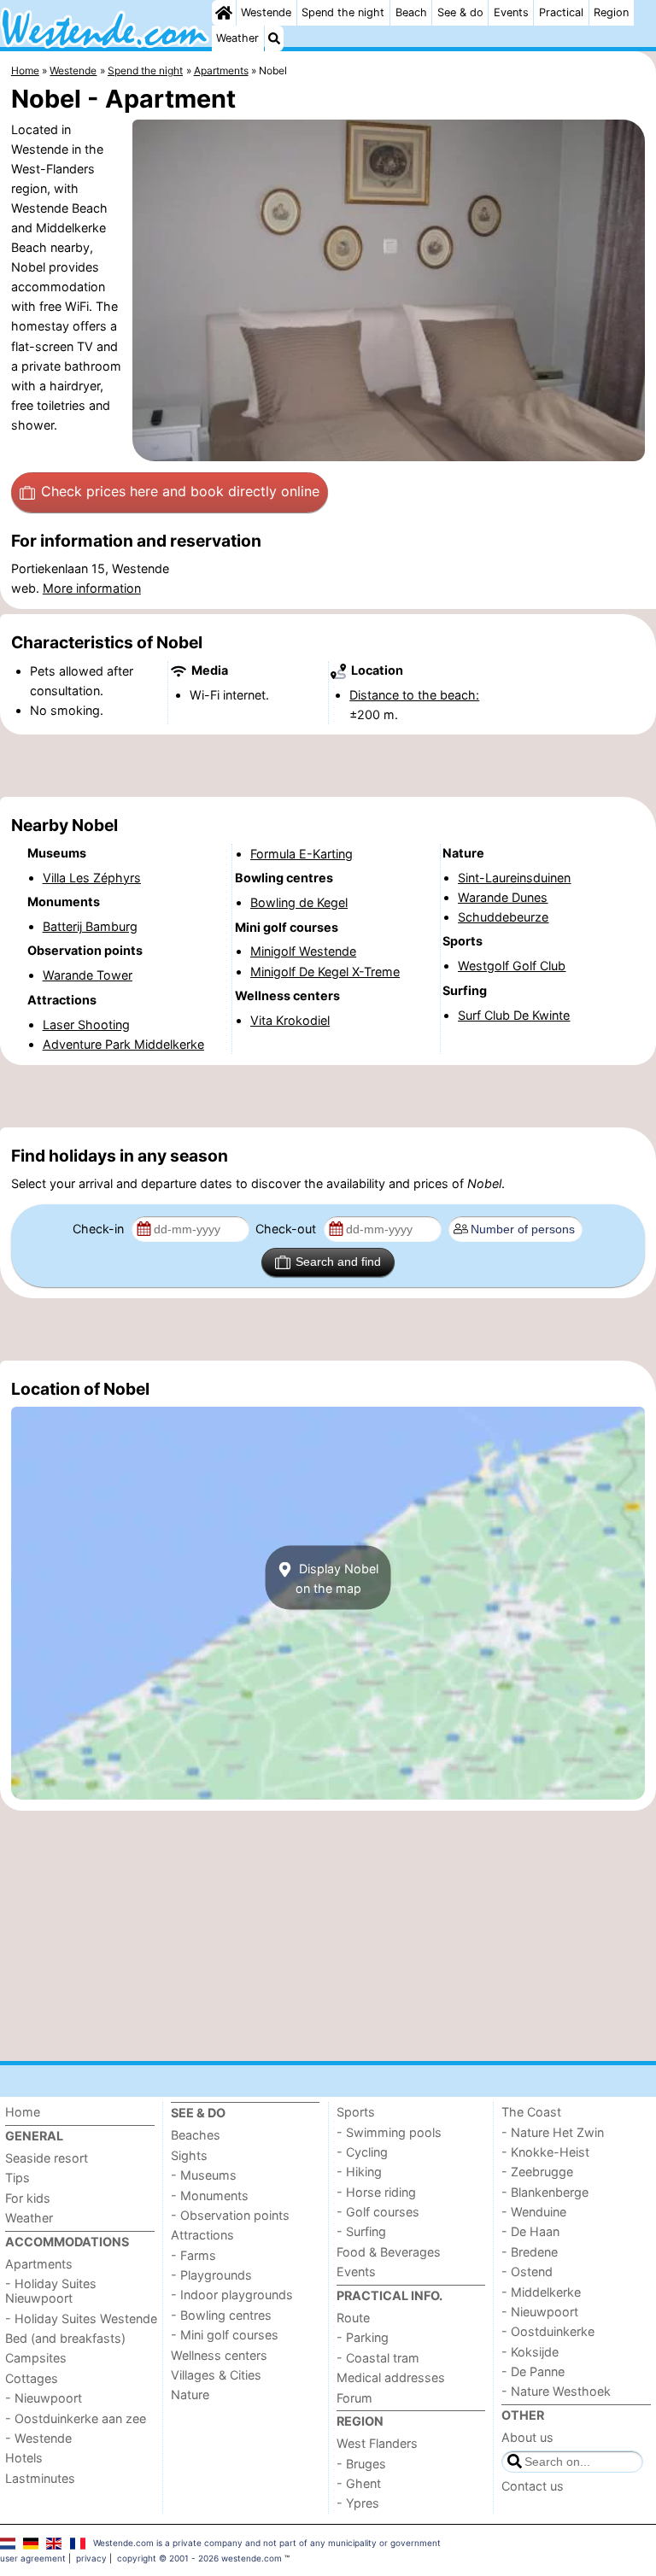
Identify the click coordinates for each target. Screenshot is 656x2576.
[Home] (224, 13)
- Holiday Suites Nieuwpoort (51, 2291)
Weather (237, 38)
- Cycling (362, 2152)
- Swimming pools (389, 2132)
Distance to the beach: (414, 695)
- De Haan (530, 2231)
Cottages (32, 2378)
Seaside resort (47, 2158)
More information (92, 588)
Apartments (39, 2264)
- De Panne (533, 2371)
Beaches (196, 2135)
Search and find (338, 1262)
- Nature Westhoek (556, 2391)
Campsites (36, 2358)
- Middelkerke (541, 2292)
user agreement (33, 2558)
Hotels (24, 2458)
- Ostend (527, 2272)
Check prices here (180, 491)
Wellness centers (219, 2355)
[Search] (274, 38)
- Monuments (210, 2195)
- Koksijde (530, 2352)
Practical (561, 12)
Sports (356, 2112)
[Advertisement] (328, 766)
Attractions (202, 2235)
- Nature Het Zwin (553, 2132)
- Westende (38, 2438)
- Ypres (358, 2503)
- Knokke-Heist (545, 2152)
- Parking (363, 2337)
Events (511, 12)
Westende (266, 12)
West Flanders (377, 2443)
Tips (18, 2178)
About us (527, 2437)
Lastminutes (40, 2478)
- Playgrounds (211, 2275)
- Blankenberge (545, 2192)
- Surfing (361, 2231)
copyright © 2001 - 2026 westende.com (199, 2558)
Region (611, 12)
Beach (411, 12)
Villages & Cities (216, 2375)
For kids (28, 2198)
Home (23, 2112)
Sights (189, 2155)
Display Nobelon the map (337, 1578)
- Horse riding (376, 2192)
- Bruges (361, 2464)
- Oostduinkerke (548, 2331)
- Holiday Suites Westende (81, 2318)
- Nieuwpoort (44, 2398)
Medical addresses (391, 2377)
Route (353, 2318)
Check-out (287, 1229)
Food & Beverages (389, 2252)
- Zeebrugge (537, 2172)
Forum (354, 2398)
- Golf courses (378, 2212)
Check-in (100, 1229)
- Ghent (359, 2483)
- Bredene (530, 2252)
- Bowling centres (221, 2315)
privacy (91, 2558)
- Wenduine (534, 2212)
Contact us (533, 2486)
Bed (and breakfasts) (65, 2338)
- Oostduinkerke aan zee (76, 2418)
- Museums (204, 2175)
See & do (460, 12)
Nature (190, 2395)
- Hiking (359, 2172)
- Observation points (230, 2215)
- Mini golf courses (225, 2335)
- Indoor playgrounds (232, 2295)
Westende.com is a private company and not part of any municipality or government (267, 2543)
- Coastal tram (378, 2358)
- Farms (193, 2255)
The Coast (531, 2112)
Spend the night (343, 12)
